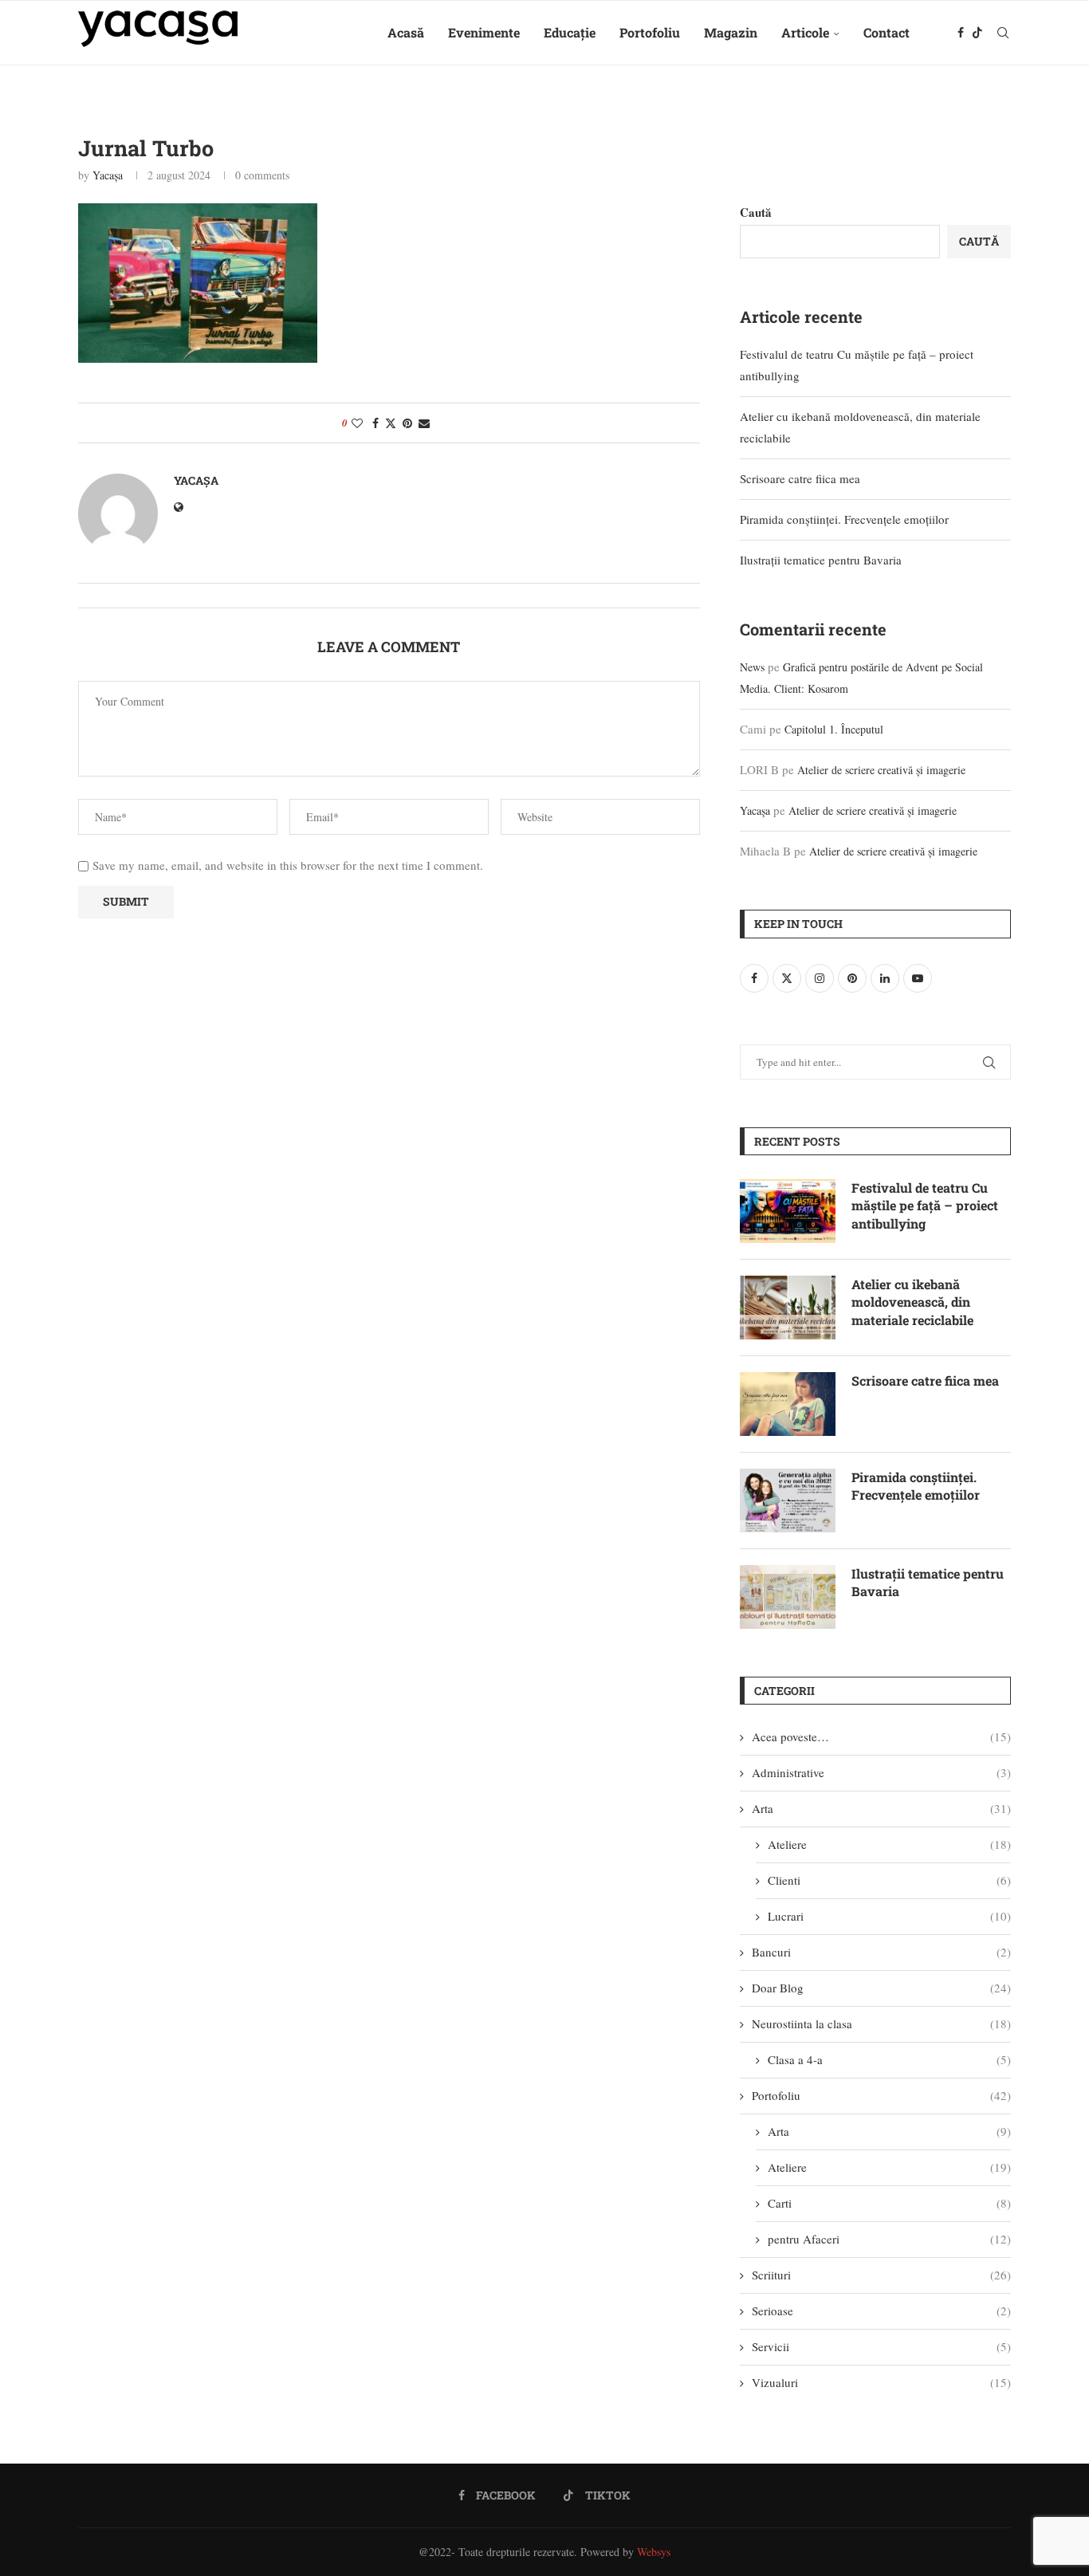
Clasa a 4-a (889, 2059)
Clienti (889, 1880)
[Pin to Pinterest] (407, 423)
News (752, 667)
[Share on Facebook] (375, 423)
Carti (889, 2203)
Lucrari (889, 1916)
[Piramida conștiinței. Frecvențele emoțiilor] (788, 1500)
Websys (654, 2552)
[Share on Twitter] (391, 423)
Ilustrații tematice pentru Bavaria (821, 560)
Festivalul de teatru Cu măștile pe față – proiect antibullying (925, 1205)
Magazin (731, 32)
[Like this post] (357, 423)
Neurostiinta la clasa (881, 2023)
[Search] (1003, 33)
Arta (881, 1808)
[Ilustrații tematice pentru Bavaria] (788, 1597)
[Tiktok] (977, 33)
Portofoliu (650, 32)
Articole (805, 32)
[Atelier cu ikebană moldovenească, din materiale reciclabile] (788, 1308)
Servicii (881, 2346)
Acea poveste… (881, 1736)
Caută (756, 212)
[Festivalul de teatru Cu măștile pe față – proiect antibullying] (788, 1211)
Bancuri (881, 1952)
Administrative (881, 1772)
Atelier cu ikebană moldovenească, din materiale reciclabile (912, 1302)
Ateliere (889, 1844)
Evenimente (484, 32)
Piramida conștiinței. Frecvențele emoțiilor (844, 519)
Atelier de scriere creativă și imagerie (881, 770)
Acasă (406, 32)
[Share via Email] (424, 423)
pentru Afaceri (889, 2239)
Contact (887, 32)
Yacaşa (108, 175)
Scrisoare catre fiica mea (800, 478)
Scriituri (881, 2275)
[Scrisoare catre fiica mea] (788, 1404)
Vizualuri (881, 2382)
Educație (570, 32)
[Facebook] (961, 33)
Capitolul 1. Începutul (834, 729)
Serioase (881, 2311)
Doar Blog (881, 1988)
